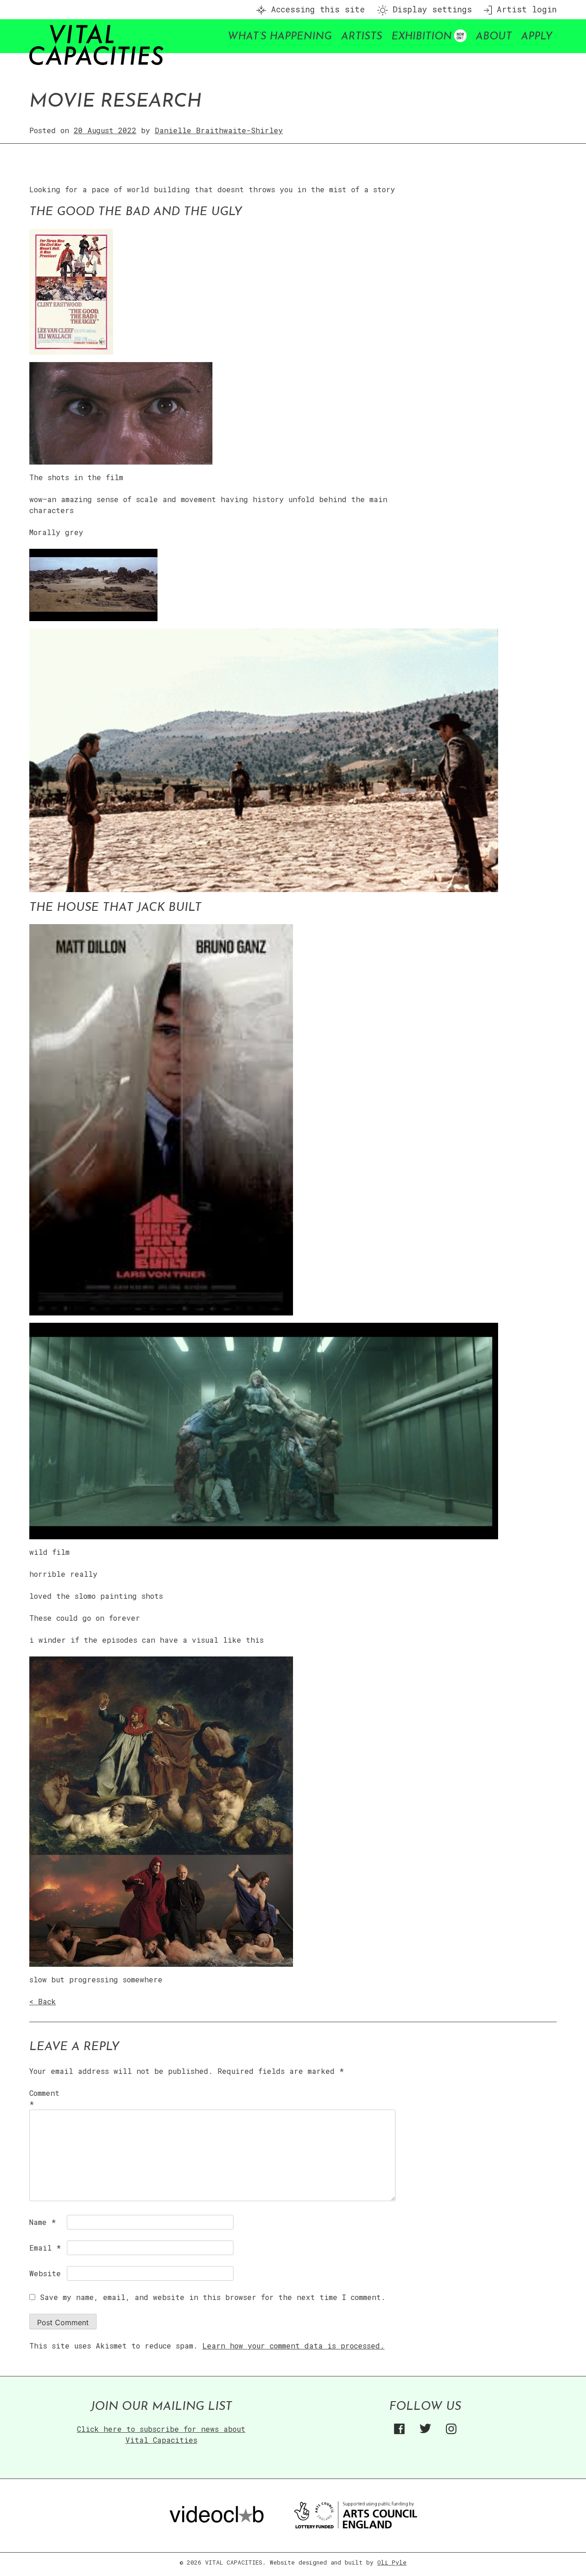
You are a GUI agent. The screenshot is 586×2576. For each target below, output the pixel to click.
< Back (43, 2001)
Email (45, 2248)
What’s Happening (280, 37)
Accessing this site (315, 9)
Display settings (430, 9)
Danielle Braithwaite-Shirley (219, 130)
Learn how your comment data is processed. (293, 2346)
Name (43, 2222)
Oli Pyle (392, 2562)
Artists (362, 37)
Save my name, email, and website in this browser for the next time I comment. (213, 2297)
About (494, 37)
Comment (44, 2098)
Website (45, 2273)
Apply (537, 37)
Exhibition (422, 37)
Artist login (524, 9)
